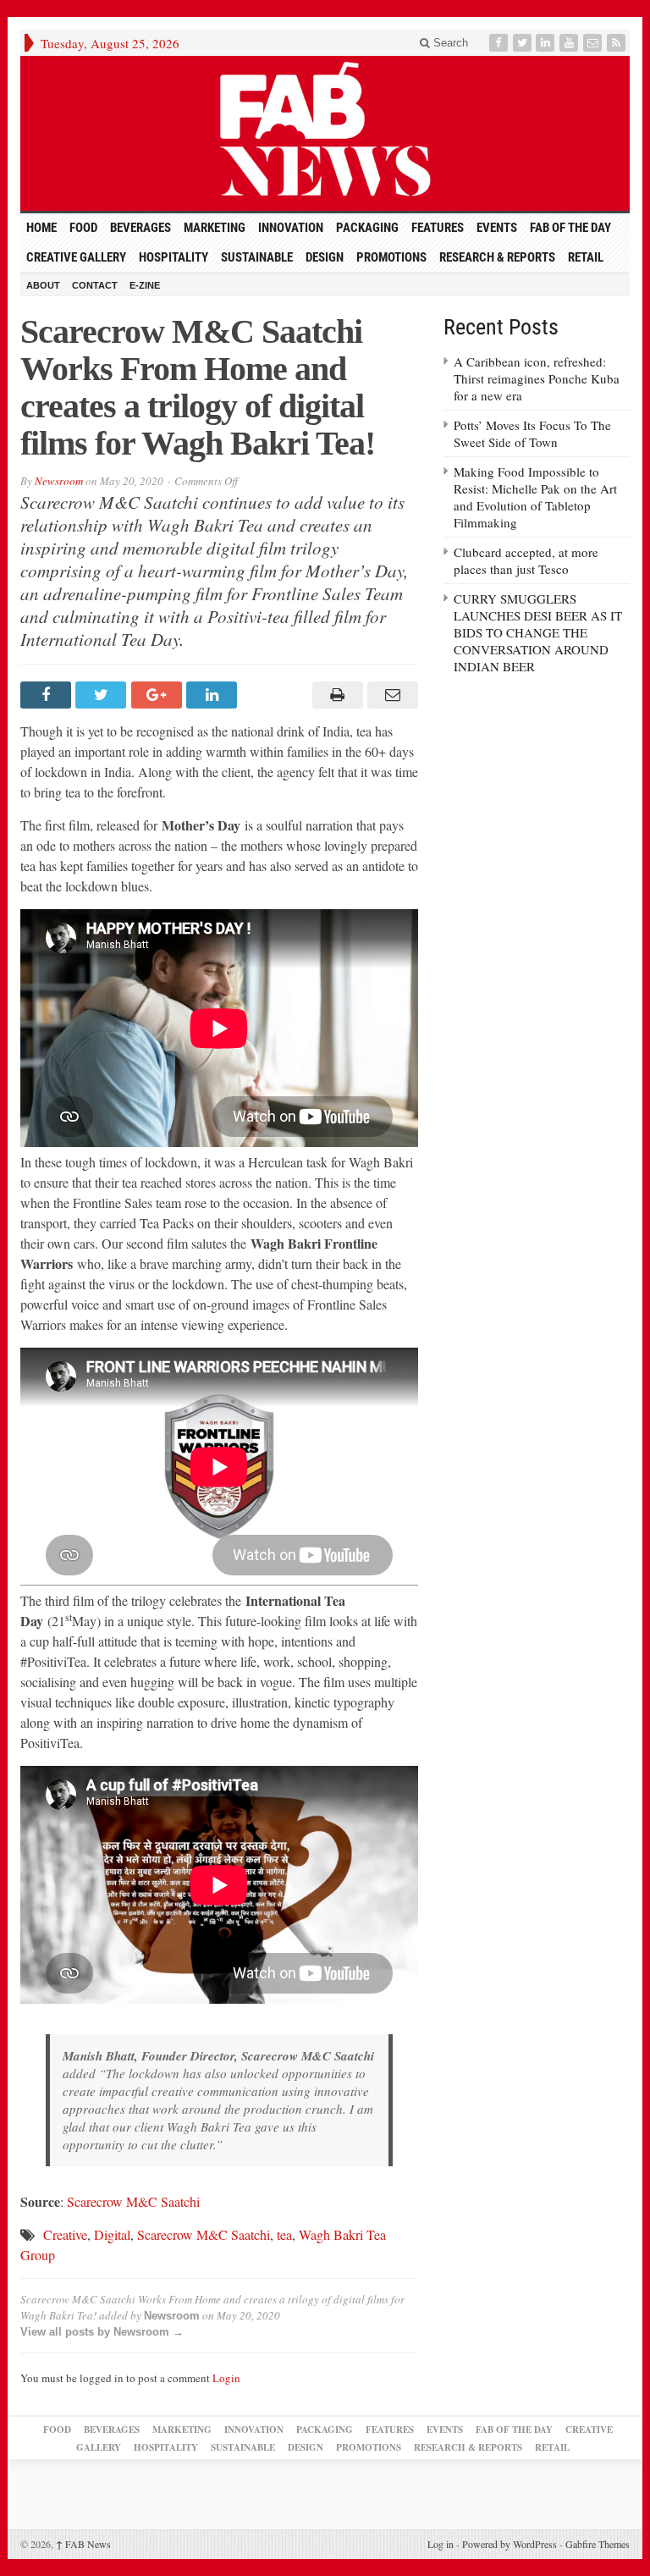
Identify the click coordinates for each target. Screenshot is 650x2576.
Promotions (391, 257)
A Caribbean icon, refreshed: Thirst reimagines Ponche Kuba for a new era (537, 378)
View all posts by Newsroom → (102, 2332)
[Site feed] (618, 43)
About (43, 285)
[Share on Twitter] (103, 695)
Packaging (367, 228)
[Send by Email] (391, 695)
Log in (441, 2544)
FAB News (83, 2544)
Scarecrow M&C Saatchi (133, 2201)
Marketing (215, 228)
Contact (95, 285)
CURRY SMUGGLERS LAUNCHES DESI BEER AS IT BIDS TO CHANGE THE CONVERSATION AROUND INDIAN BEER (538, 632)
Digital (112, 2234)
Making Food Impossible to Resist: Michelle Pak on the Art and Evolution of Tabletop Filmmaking (535, 497)
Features (438, 228)
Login (226, 2378)
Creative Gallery (76, 257)
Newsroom (59, 481)
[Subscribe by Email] (594, 43)
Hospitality (174, 257)
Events (497, 228)
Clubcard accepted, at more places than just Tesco (526, 560)
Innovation (291, 228)
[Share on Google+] (159, 695)
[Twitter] (524, 43)
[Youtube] (570, 43)
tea (284, 2234)
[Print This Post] (335, 695)
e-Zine (145, 285)
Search (449, 43)
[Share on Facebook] (48, 695)
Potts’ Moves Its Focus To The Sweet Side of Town (532, 433)
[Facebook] (500, 43)
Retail (586, 257)
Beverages (140, 228)
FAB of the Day (570, 228)
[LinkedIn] (547, 43)
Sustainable (257, 257)
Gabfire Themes (598, 2544)
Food (83, 228)
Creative (65, 2234)
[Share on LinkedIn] (214, 695)
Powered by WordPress (510, 2544)
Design (325, 257)
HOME (41, 228)
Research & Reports (497, 257)
